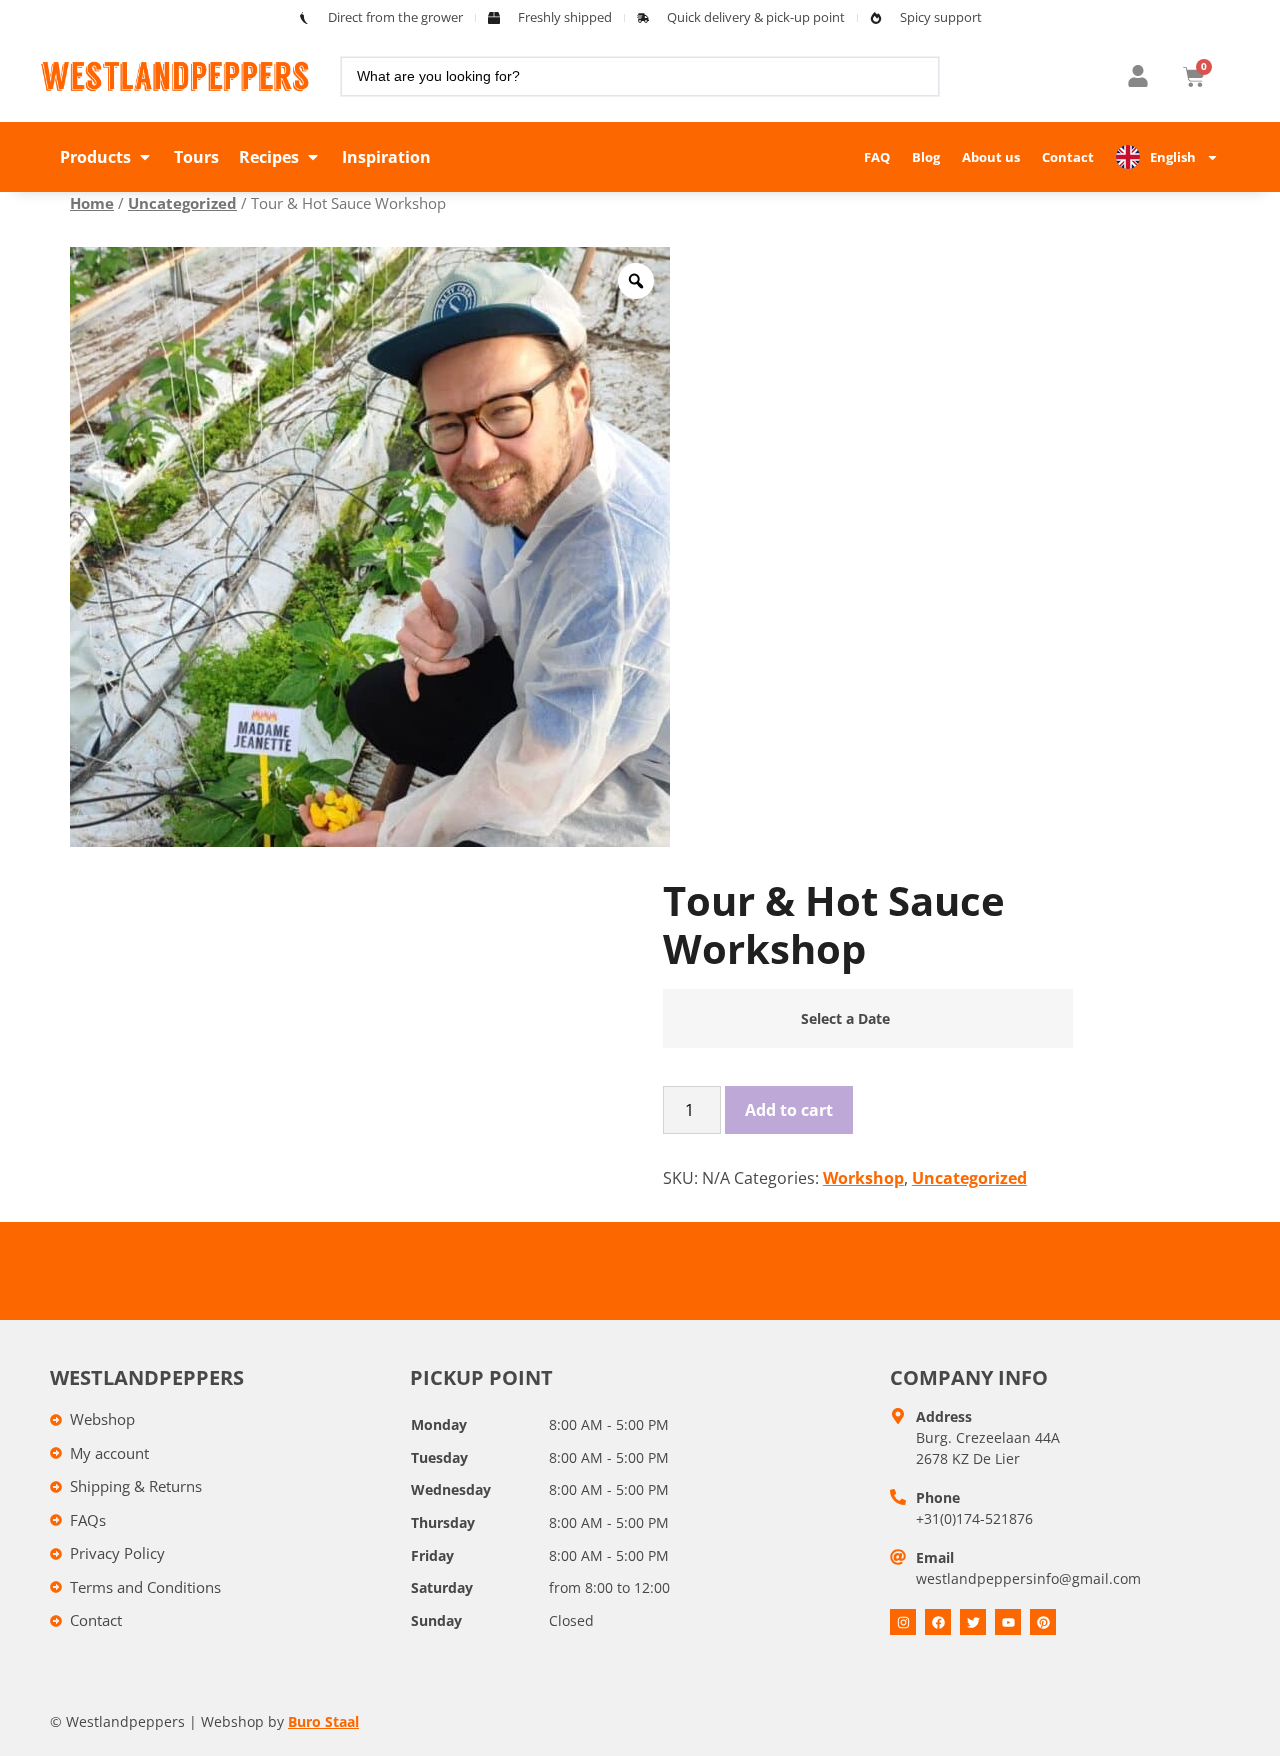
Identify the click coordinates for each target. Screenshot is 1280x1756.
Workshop (863, 1178)
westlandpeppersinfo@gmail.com (1028, 1578)
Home (92, 203)
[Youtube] (1008, 1622)
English (1173, 157)
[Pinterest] (1043, 1622)
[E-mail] (898, 1557)
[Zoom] (636, 281)
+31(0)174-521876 (974, 1518)
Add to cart (789, 1110)
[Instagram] (903, 1622)
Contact (1068, 157)
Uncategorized (182, 203)
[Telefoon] (898, 1497)
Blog (926, 157)
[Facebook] (938, 1622)
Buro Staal (323, 1721)
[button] (107, 157)
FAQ (877, 157)
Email (935, 1557)
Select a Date (845, 1019)
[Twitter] (973, 1622)
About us (991, 157)
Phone (938, 1497)
